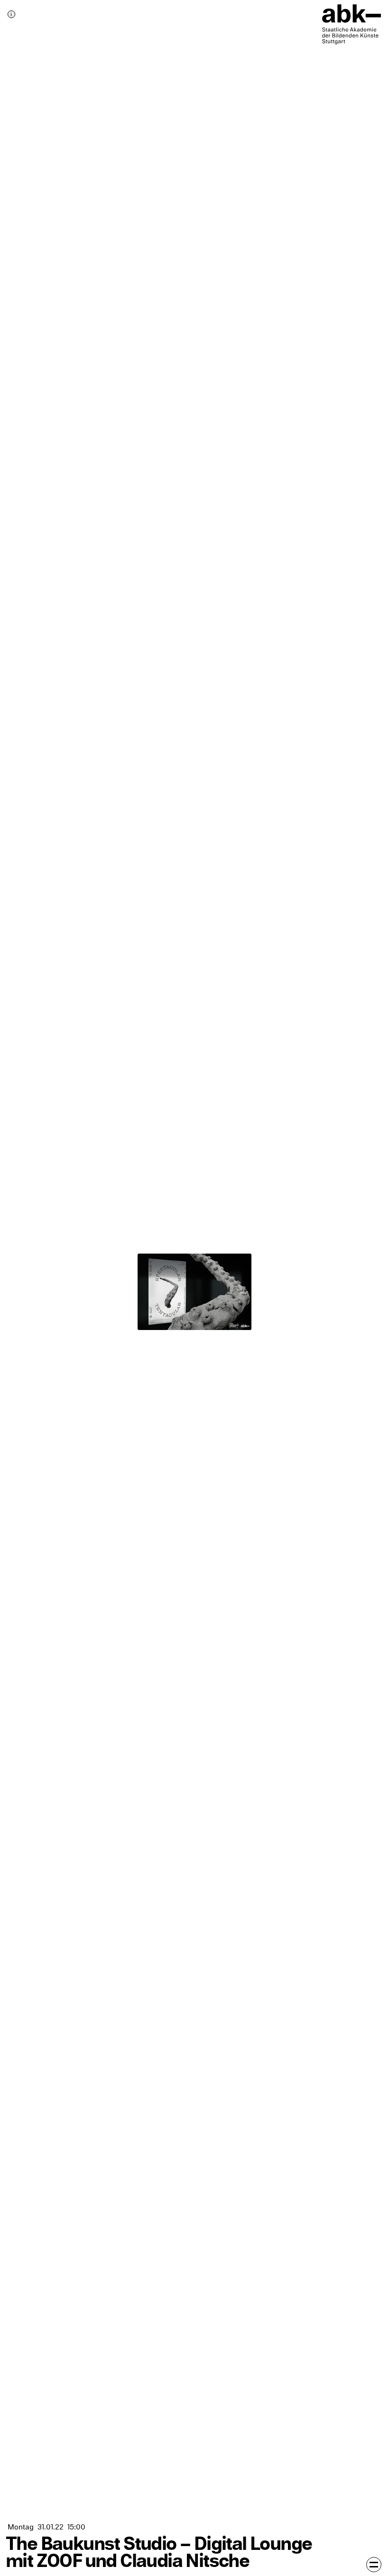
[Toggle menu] (374, 2565)
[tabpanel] (194, 1288)
